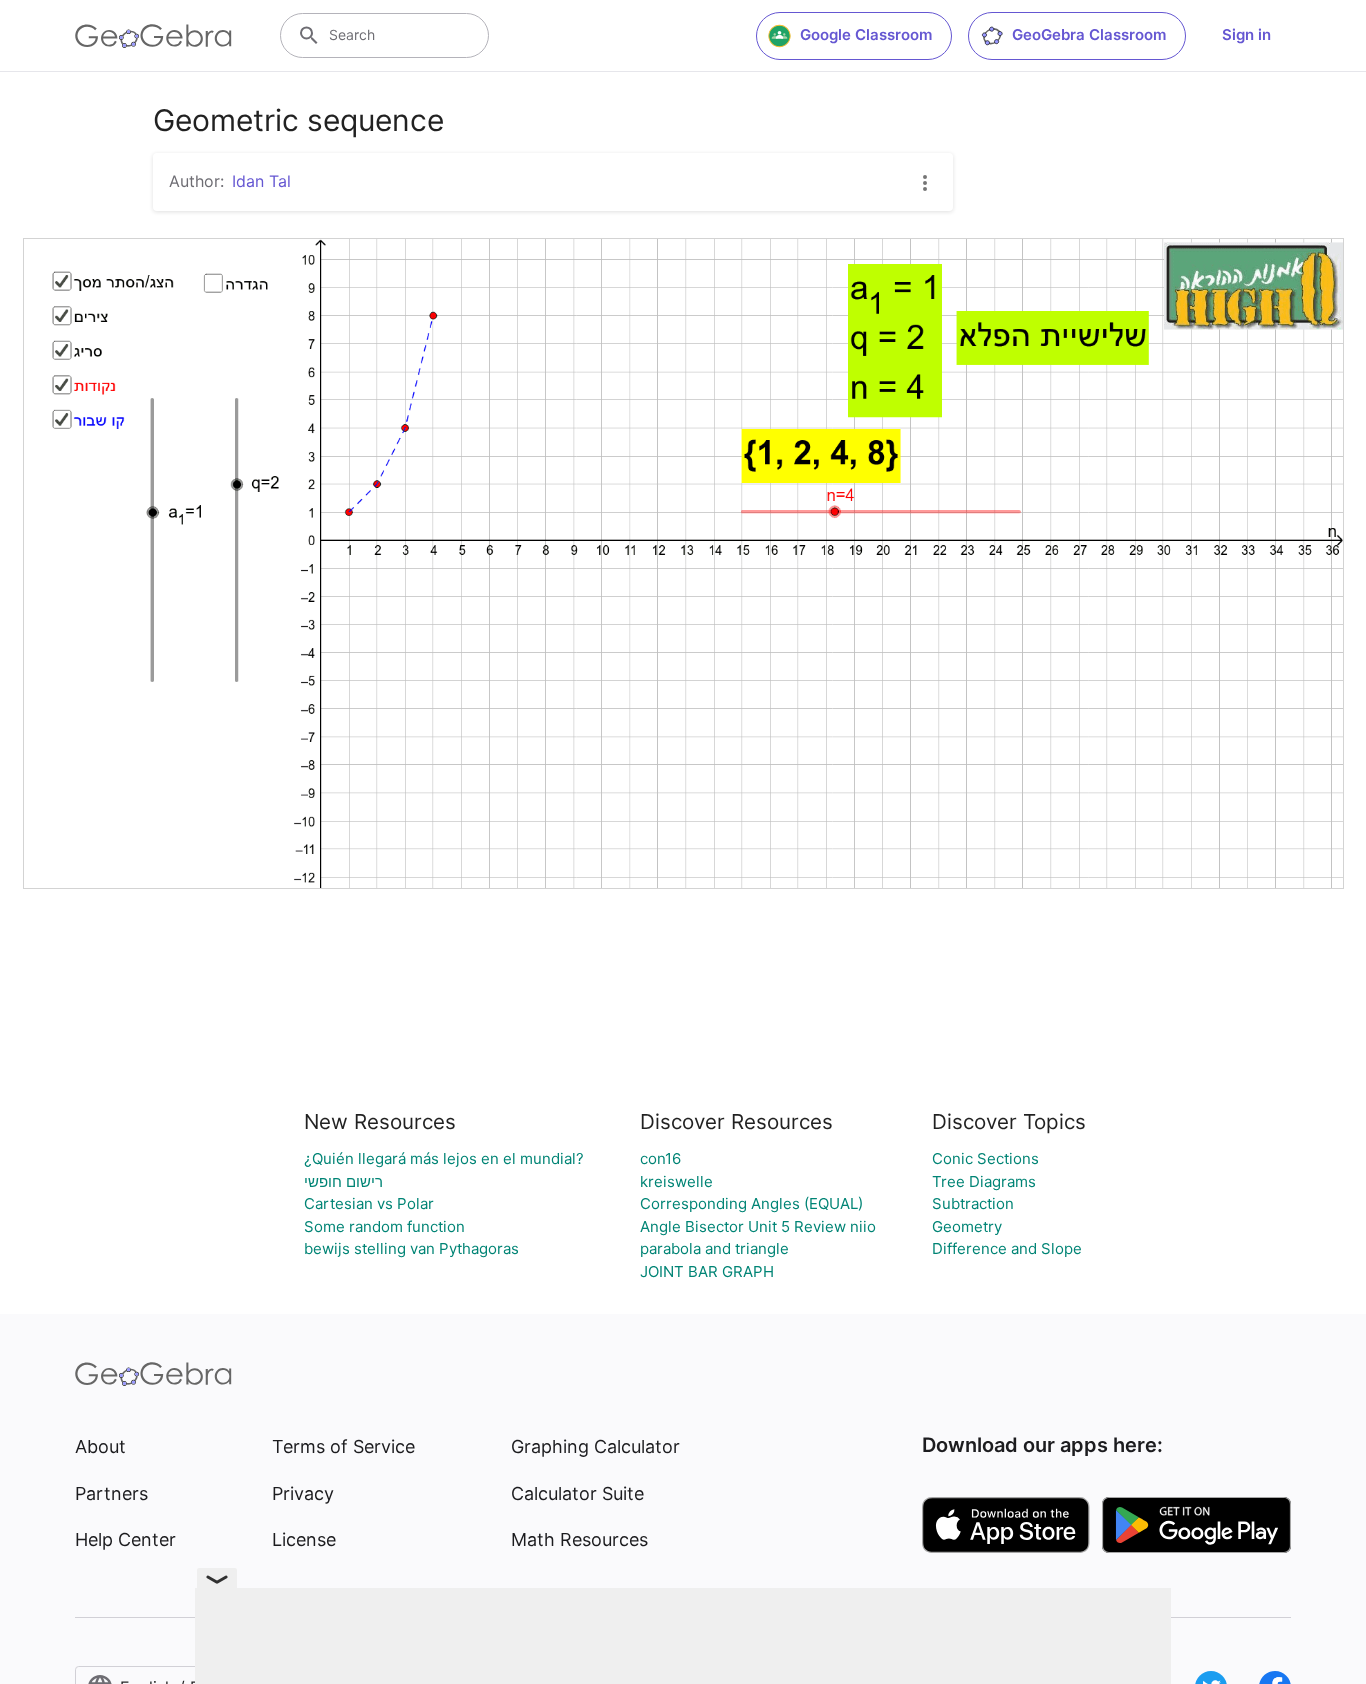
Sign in (1246, 34)
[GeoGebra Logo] (153, 36)
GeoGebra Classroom (1089, 34)
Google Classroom (866, 34)
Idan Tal (261, 181)
